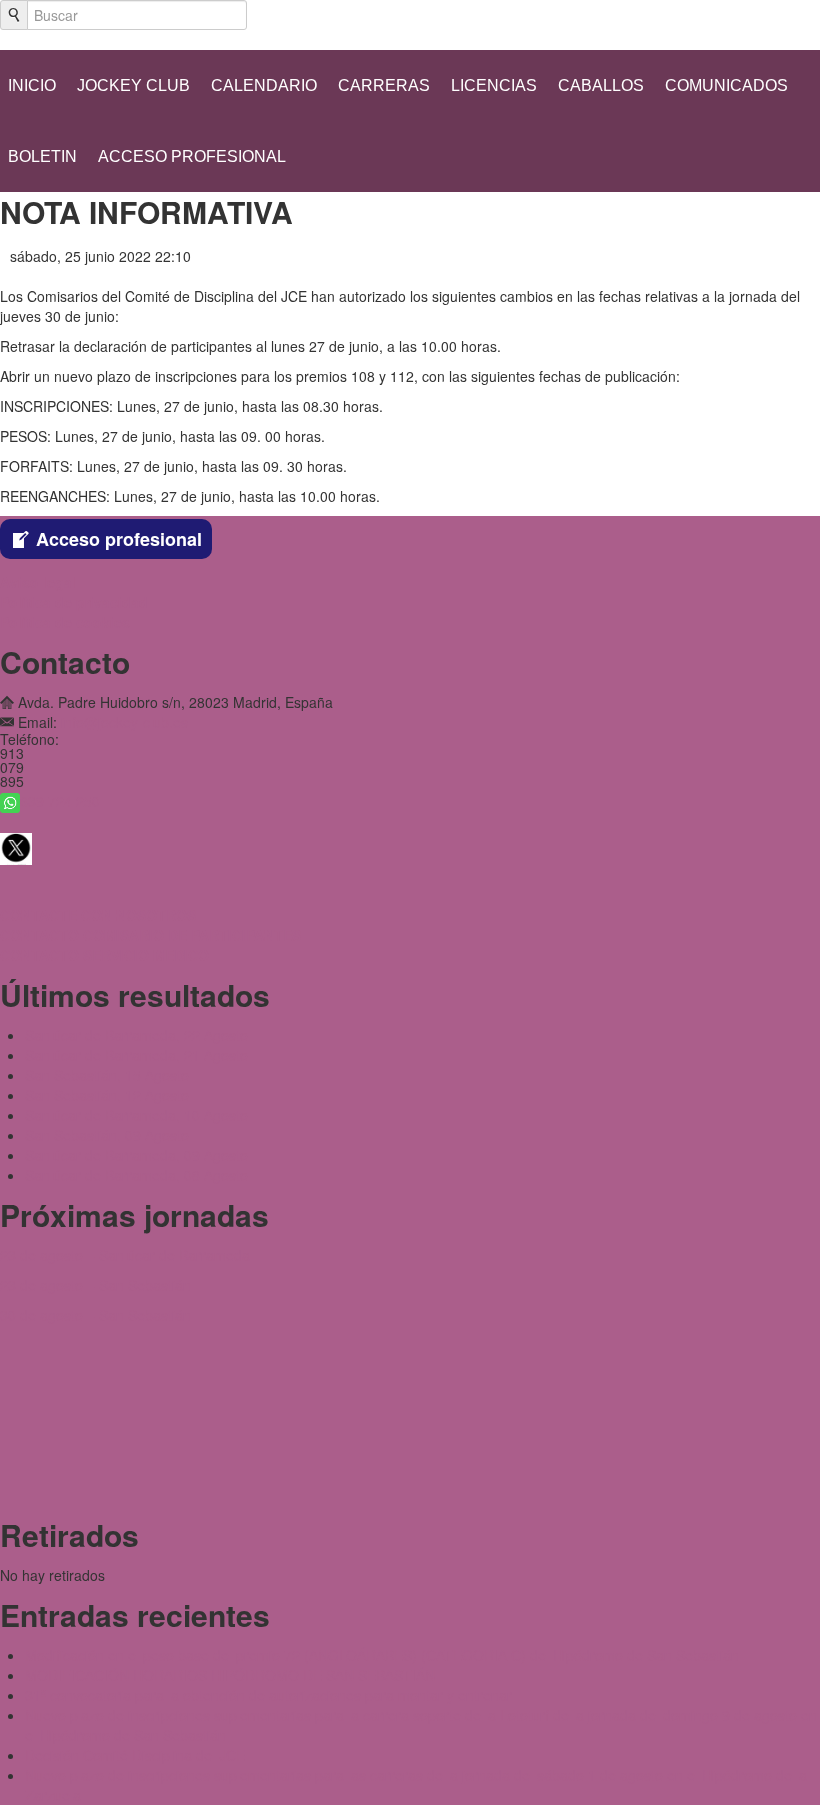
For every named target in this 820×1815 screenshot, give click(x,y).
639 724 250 (60, 801)
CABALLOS (601, 85)
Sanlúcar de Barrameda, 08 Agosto (136, 1175)
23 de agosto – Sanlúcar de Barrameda (125, 1255)
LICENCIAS (494, 85)
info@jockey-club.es (124, 722)
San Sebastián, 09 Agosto (107, 1135)
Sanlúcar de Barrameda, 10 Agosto (136, 1115)
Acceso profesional (192, 156)
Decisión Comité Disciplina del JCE (135, 1755)
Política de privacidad (74, 602)
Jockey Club (133, 85)
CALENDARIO (264, 85)
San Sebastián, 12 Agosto (107, 1095)
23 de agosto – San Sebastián (95, 1285)
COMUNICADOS (726, 85)
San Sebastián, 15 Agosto (107, 1075)
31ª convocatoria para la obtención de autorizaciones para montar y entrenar (268, 1695)
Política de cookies (65, 622)
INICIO (32, 85)
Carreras (384, 85)
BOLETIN (42, 156)
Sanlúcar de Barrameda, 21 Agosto (136, 1055)
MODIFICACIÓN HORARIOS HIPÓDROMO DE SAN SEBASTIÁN (230, 1675)
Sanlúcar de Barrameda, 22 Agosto (136, 1035)
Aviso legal (38, 582)
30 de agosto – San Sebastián (95, 1315)
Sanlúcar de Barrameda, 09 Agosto (136, 1155)
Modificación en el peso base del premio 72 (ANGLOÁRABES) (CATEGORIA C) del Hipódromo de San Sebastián (382, 1655)
